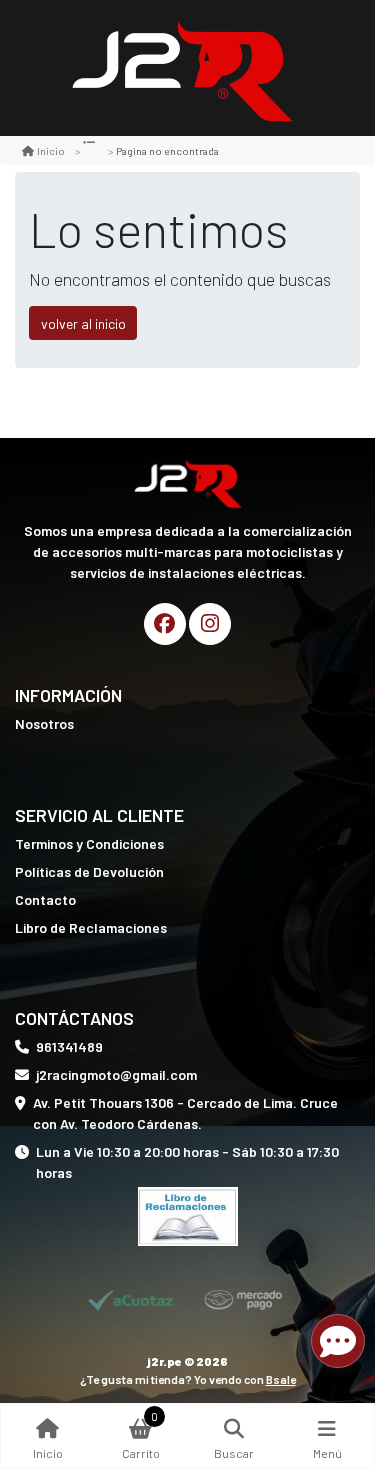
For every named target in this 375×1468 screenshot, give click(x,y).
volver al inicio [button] (83, 323)
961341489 (69, 1046)
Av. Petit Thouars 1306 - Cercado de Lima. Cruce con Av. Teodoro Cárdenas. (185, 1113)
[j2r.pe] (181, 68)
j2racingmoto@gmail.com (116, 1074)
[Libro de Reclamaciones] (188, 1214)
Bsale (281, 1379)
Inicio (51, 150)
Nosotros (44, 723)
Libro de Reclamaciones (91, 927)
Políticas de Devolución (89, 871)
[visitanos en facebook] (165, 624)
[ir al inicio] (187, 482)
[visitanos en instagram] (210, 624)
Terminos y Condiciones (89, 843)
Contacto (45, 899)
